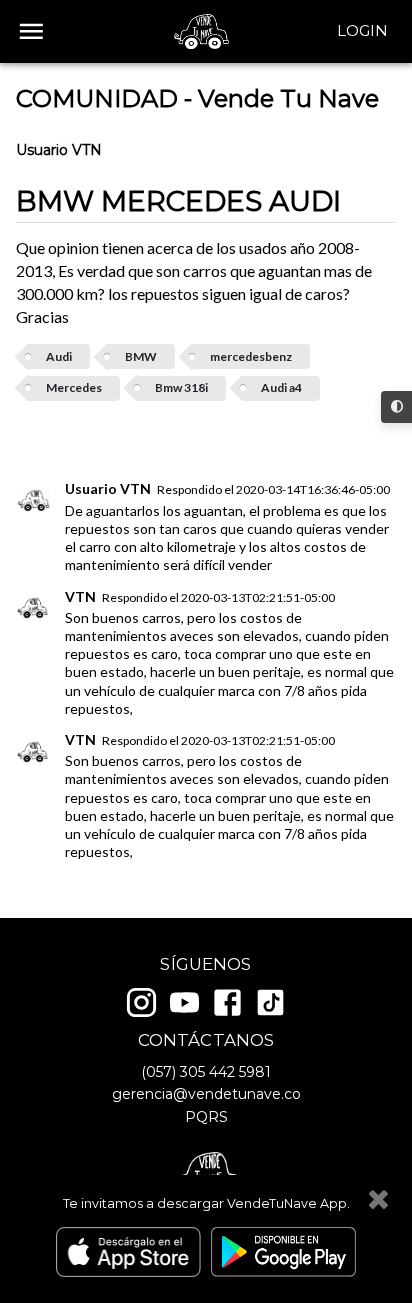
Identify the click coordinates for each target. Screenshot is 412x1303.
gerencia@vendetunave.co (206, 1094)
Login (362, 30)
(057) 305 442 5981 (206, 1072)
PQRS (206, 1117)
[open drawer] (31, 31)
